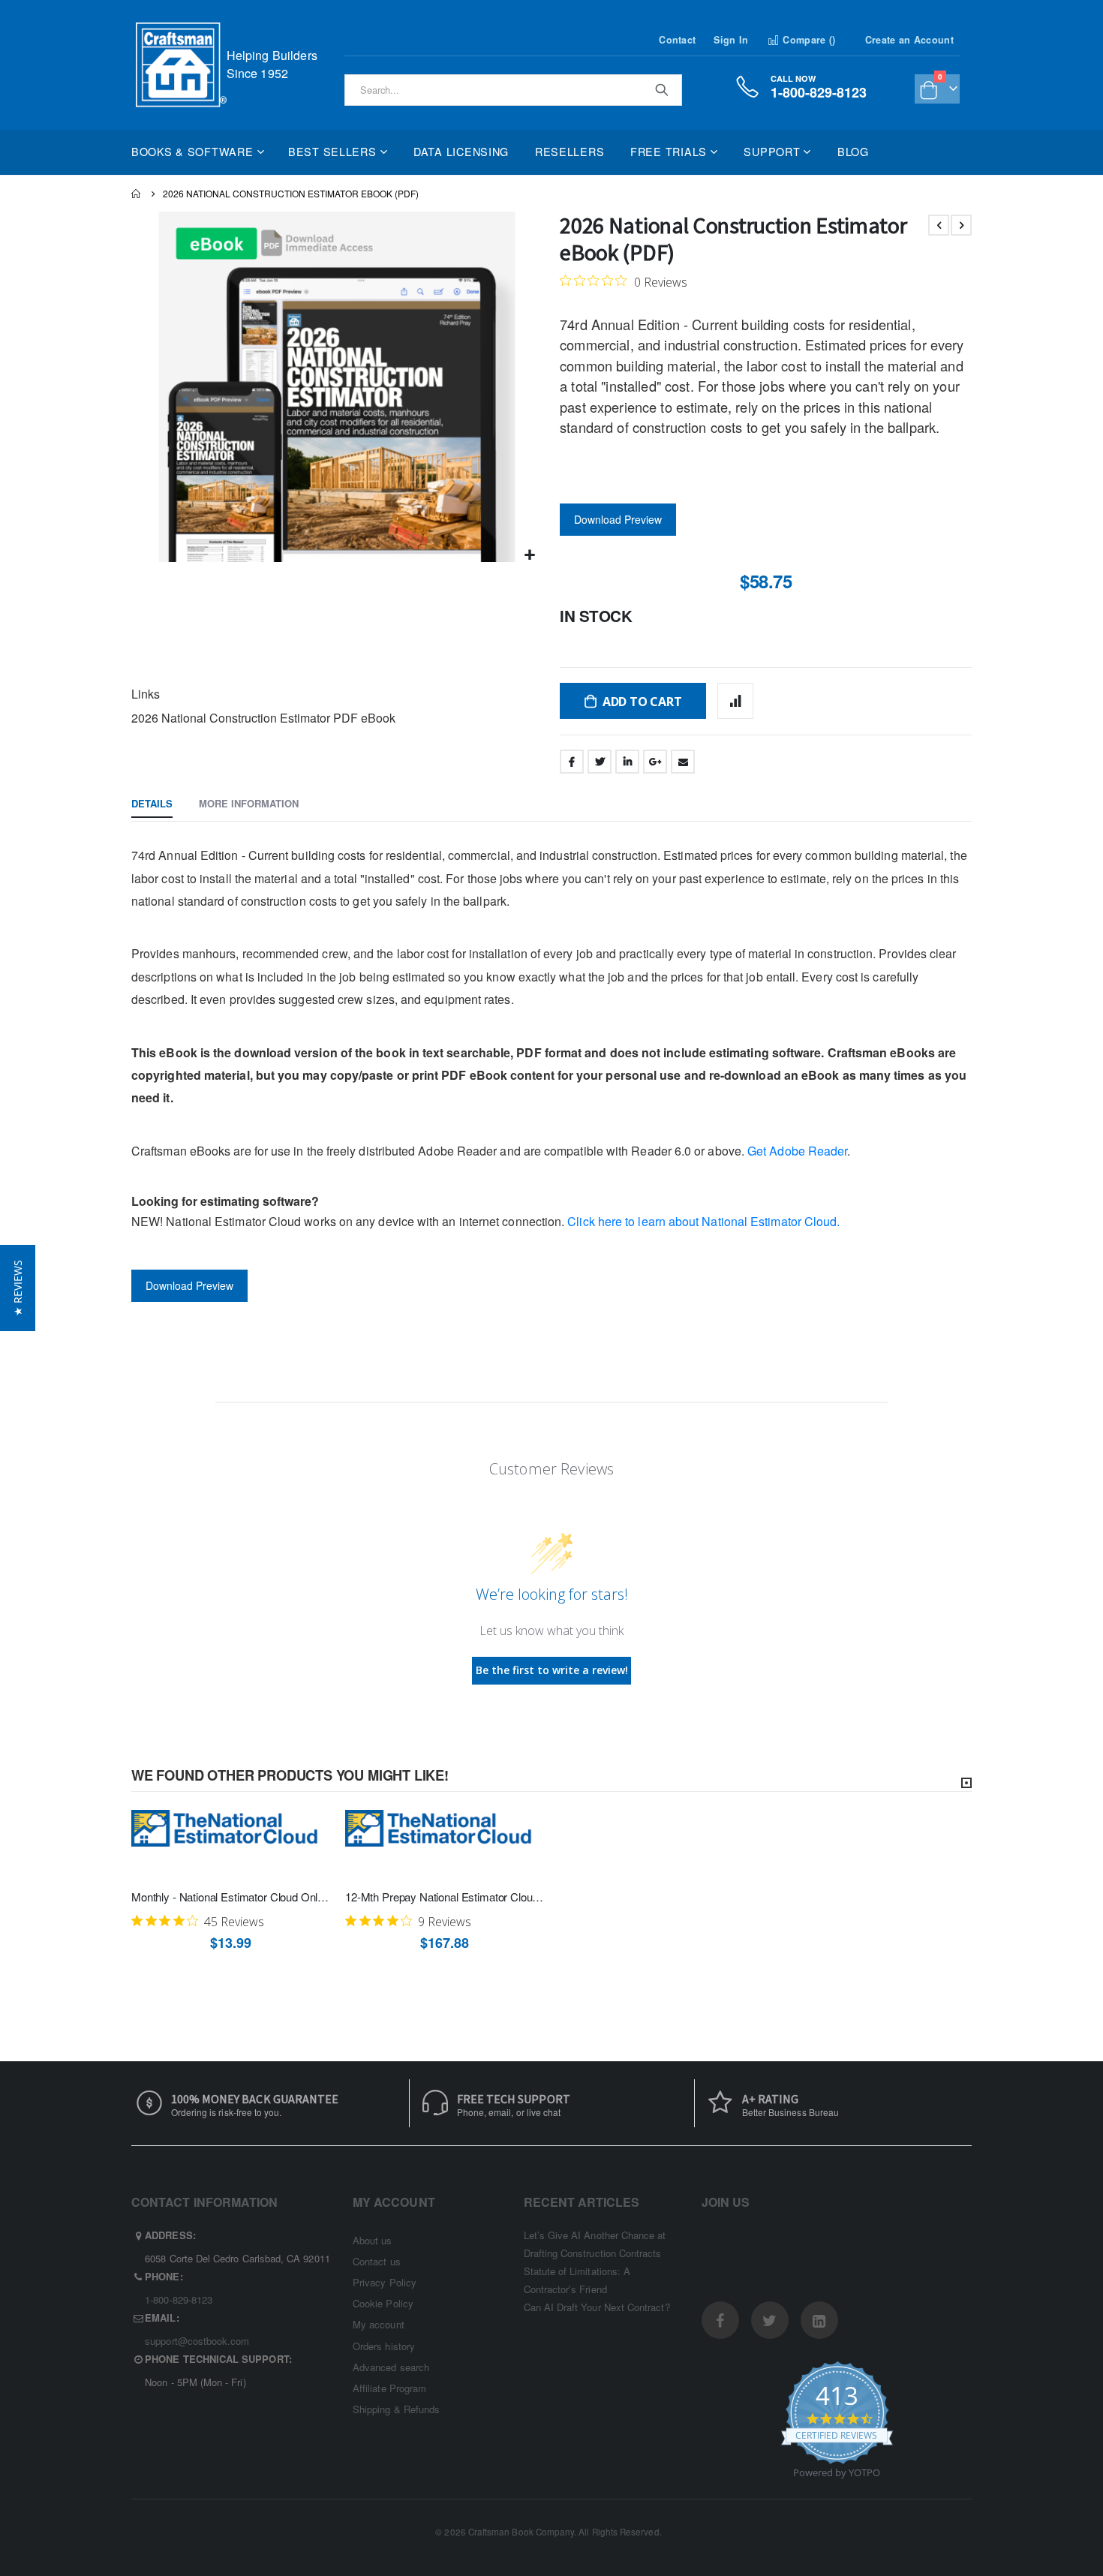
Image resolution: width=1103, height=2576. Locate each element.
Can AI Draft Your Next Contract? (597, 2307)
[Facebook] (720, 2320)
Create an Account (909, 40)
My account (379, 2324)
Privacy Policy (385, 2282)
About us (373, 2240)
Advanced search (391, 2367)
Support (772, 151)
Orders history (384, 2346)
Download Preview (618, 519)
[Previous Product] (939, 225)
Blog (853, 151)
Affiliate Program (389, 2388)
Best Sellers (332, 151)
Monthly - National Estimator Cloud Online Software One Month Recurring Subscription (231, 1897)
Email (683, 762)
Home (137, 194)
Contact (677, 40)
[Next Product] (961, 225)
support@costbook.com (197, 2341)
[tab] (152, 804)
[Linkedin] (819, 2320)
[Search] (661, 89)
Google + (655, 762)
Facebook (572, 762)
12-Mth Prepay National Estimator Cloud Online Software (445, 1897)
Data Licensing (461, 151)
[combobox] (513, 90)
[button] (530, 555)
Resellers (570, 151)
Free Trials (669, 151)
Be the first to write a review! (552, 1670)
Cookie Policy (383, 2303)
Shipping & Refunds (396, 2409)
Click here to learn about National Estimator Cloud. (702, 1221)
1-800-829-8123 (179, 2299)
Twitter (600, 762)
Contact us (377, 2261)
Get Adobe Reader (797, 1151)
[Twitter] (770, 2320)
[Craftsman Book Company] (181, 65)
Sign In (731, 40)
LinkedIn (627, 762)
